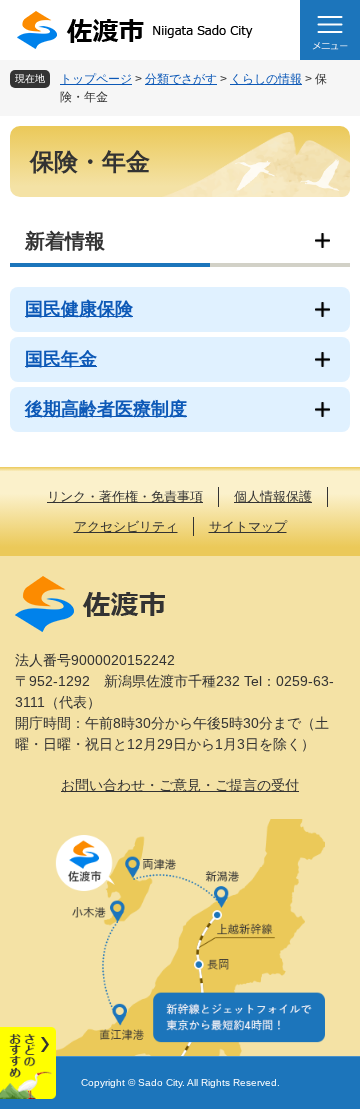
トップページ (96, 79)
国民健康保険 (79, 309)
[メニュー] (330, 30)
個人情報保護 (273, 496)
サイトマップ (248, 526)
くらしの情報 (266, 79)
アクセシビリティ (126, 526)
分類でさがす (181, 79)
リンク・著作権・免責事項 (125, 496)
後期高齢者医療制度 (106, 409)
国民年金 (61, 359)
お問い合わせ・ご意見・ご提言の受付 (180, 785)
